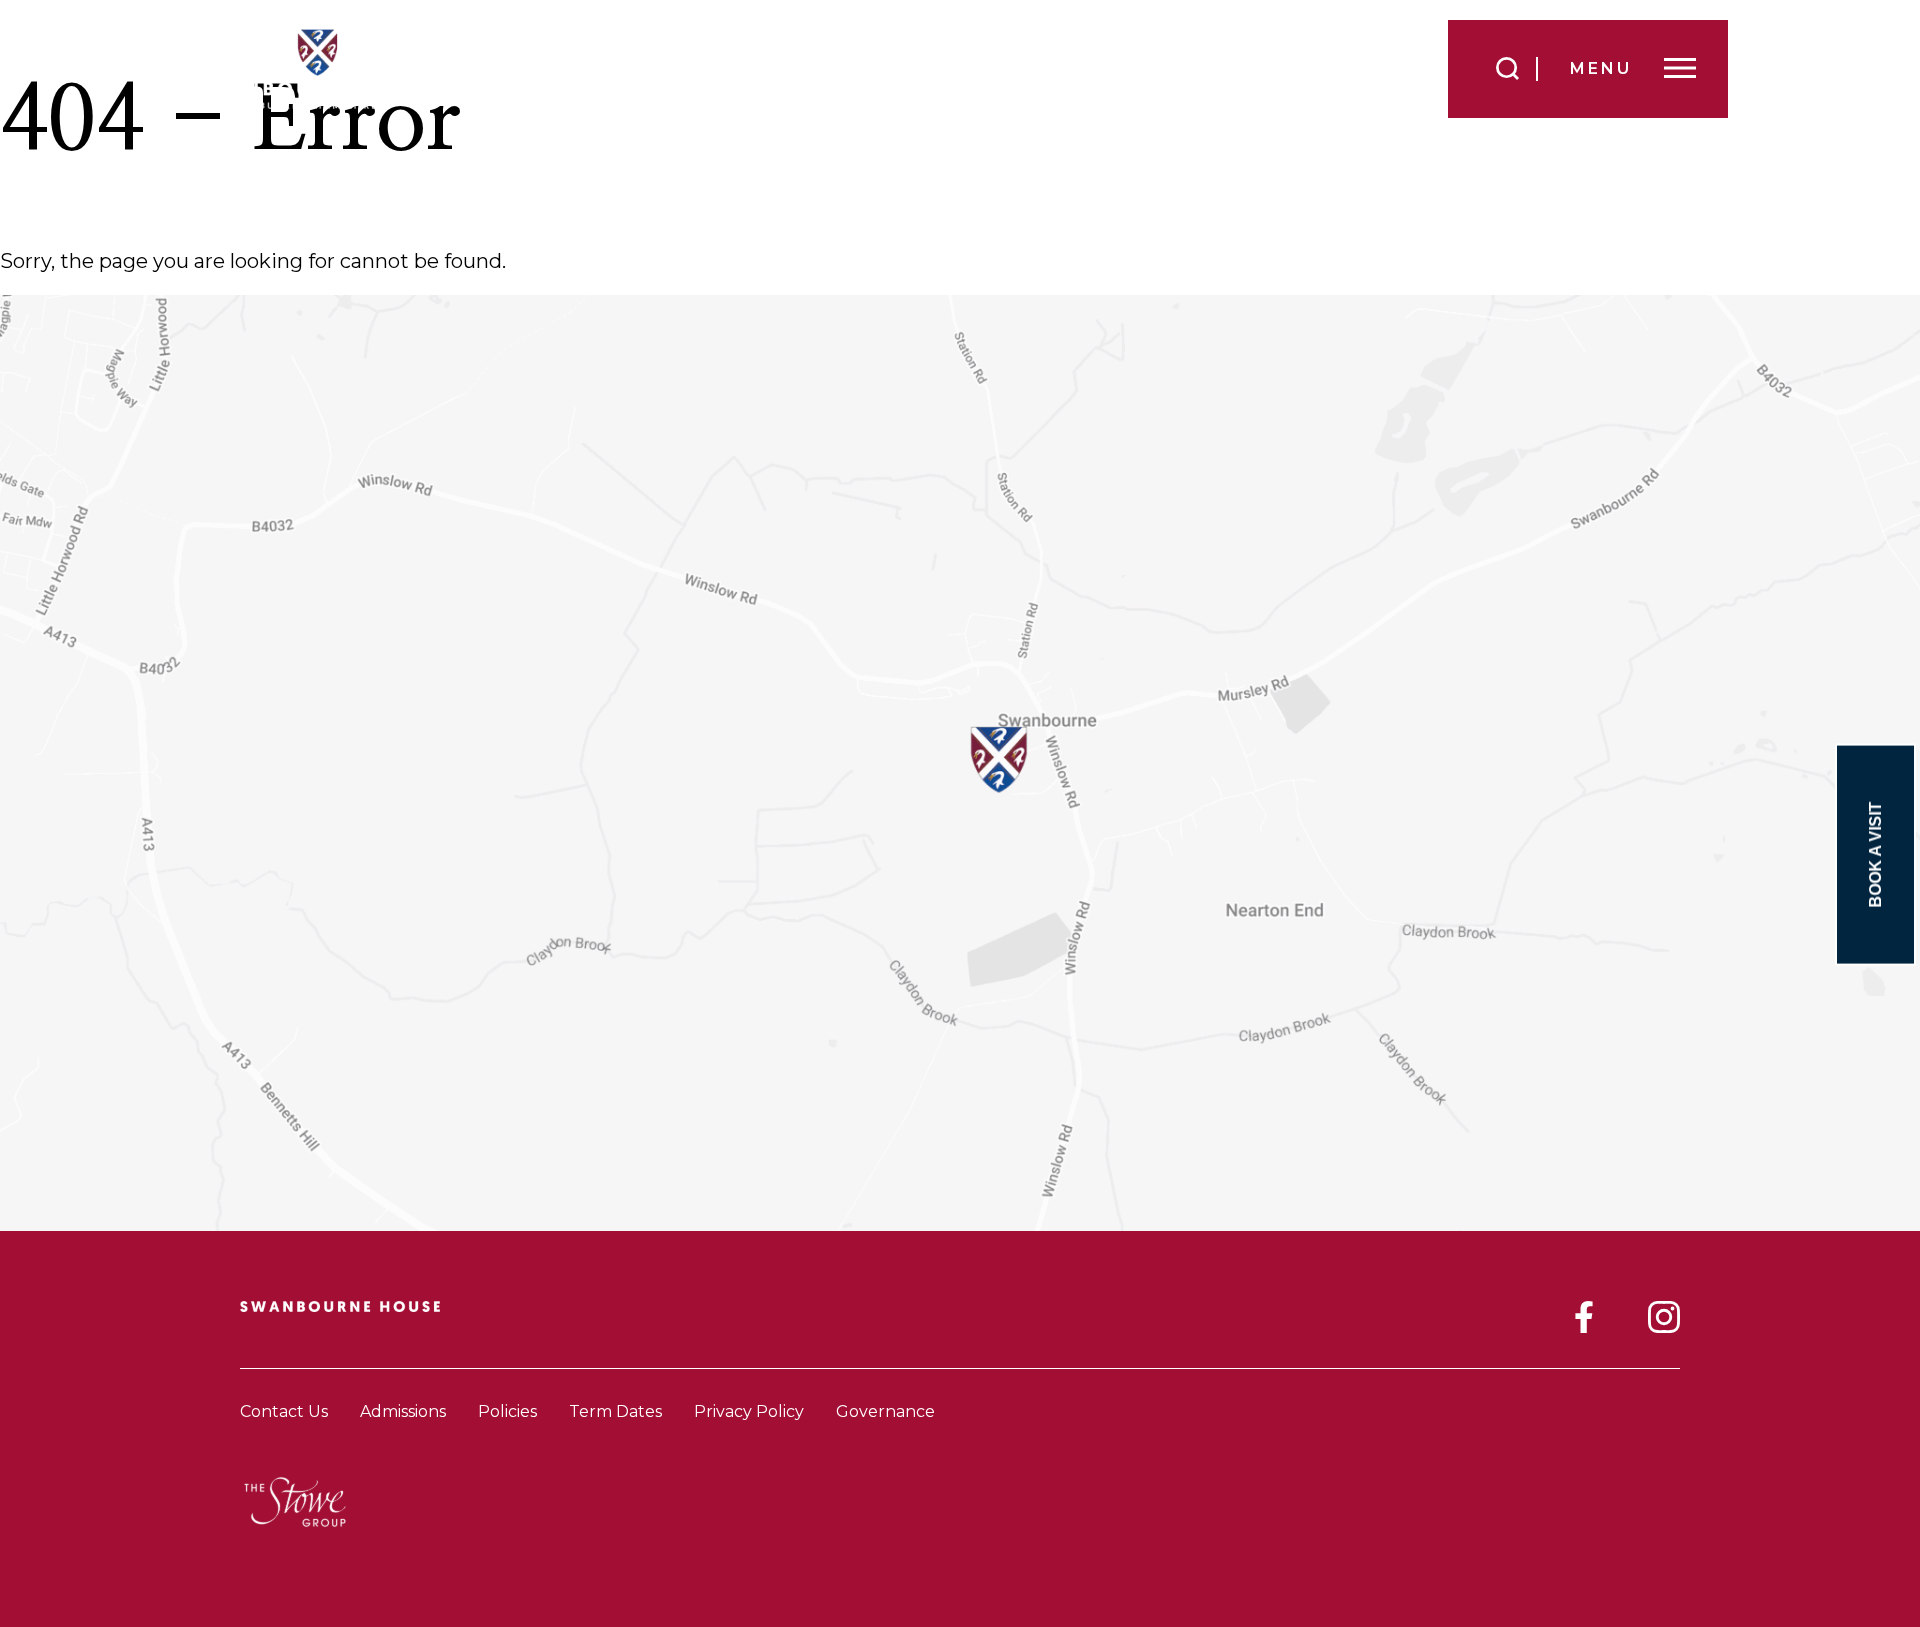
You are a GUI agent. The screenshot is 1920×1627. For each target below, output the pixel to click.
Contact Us (284, 1411)
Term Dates (615, 1411)
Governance (885, 1411)
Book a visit (1875, 854)
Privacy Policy (749, 1411)
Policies (507, 1411)
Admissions (403, 1411)
